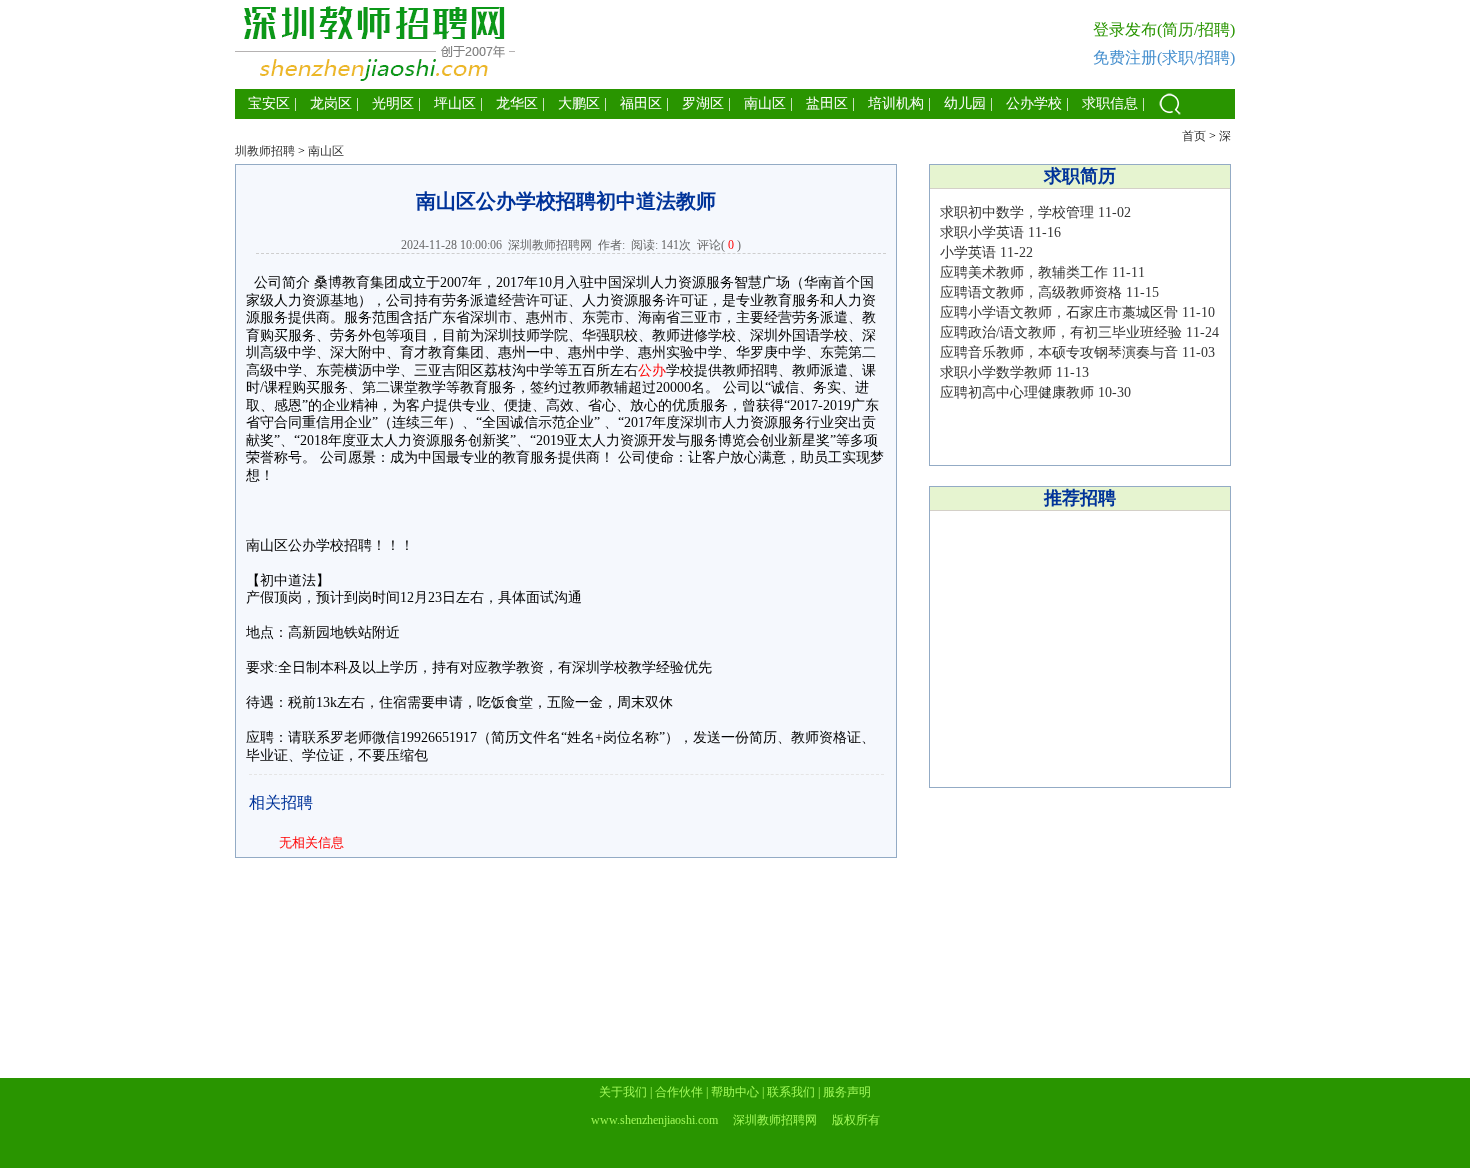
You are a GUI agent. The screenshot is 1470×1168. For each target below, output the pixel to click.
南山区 (765, 103)
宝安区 (269, 103)
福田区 (641, 103)
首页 (1194, 136)
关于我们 (623, 1092)
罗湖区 (703, 103)
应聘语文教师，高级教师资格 (1031, 292)
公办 (652, 370)
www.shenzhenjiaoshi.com (654, 1120)
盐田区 (827, 103)
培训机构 (896, 103)
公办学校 (1034, 103)
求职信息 (1110, 103)
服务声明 (847, 1092)
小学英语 (968, 252)
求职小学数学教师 (996, 372)
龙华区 (517, 103)
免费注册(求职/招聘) (1164, 57)
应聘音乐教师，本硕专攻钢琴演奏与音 (1059, 352)
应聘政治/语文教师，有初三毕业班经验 (1061, 332)
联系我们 (791, 1092)
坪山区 (455, 103)
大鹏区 (579, 103)
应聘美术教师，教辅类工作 (1024, 272)
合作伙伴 (679, 1092)
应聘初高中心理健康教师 (1017, 392)
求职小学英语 (982, 232)
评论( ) (719, 245)
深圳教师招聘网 (550, 245)
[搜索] (1170, 114)
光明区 (393, 103)
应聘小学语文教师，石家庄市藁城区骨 (1059, 312)
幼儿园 (965, 103)
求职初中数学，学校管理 (1017, 212)
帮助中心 (735, 1092)
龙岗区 (331, 103)
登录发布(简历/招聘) (1164, 29)
